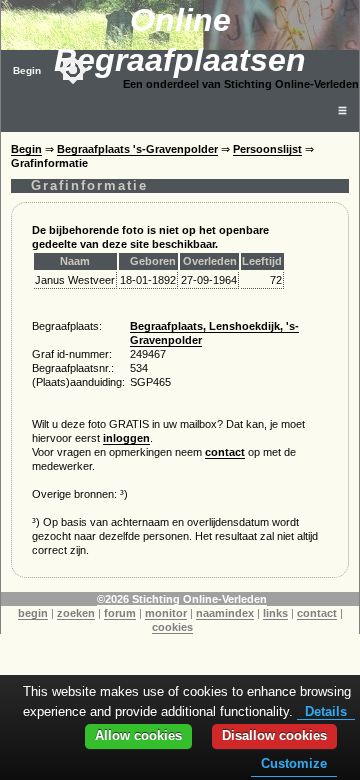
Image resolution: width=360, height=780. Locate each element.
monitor (166, 613)
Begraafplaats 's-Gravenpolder (137, 149)
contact (225, 452)
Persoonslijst (267, 149)
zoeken (76, 613)
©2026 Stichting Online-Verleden (182, 599)
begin (33, 613)
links (275, 613)
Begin (27, 70)
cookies (172, 627)
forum (120, 613)
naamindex (225, 613)
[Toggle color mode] (73, 70)
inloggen (126, 438)
